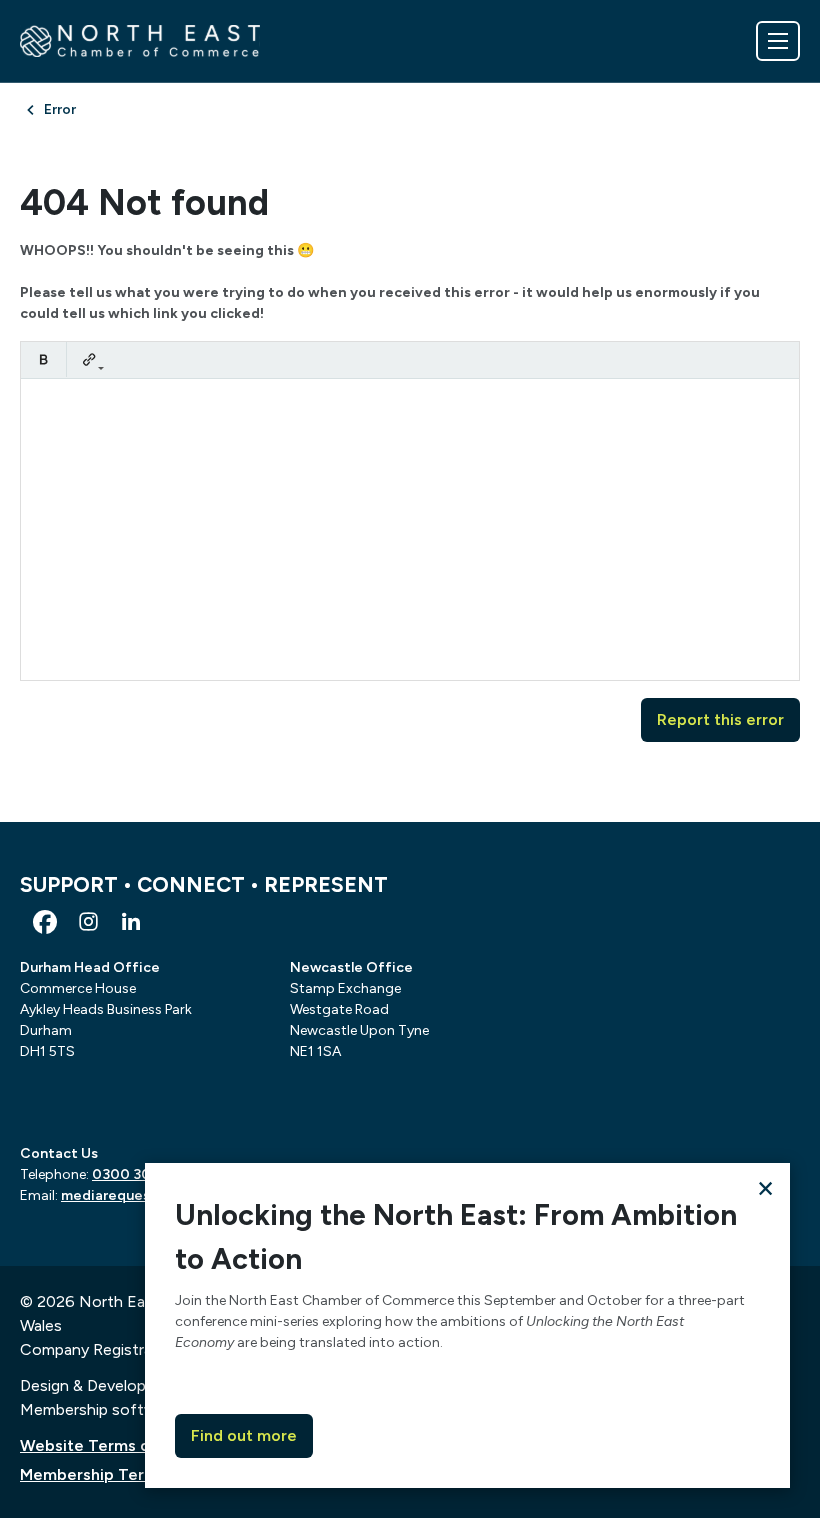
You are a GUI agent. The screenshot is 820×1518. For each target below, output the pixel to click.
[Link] (89, 359)
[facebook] (45, 922)
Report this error (720, 719)
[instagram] (88, 922)
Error (60, 109)
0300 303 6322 (143, 1174)
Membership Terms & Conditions (144, 1474)
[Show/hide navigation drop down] (778, 41)
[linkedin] (131, 922)
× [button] (765, 1187)
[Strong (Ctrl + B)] (43, 359)
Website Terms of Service (119, 1445)
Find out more (244, 1435)
